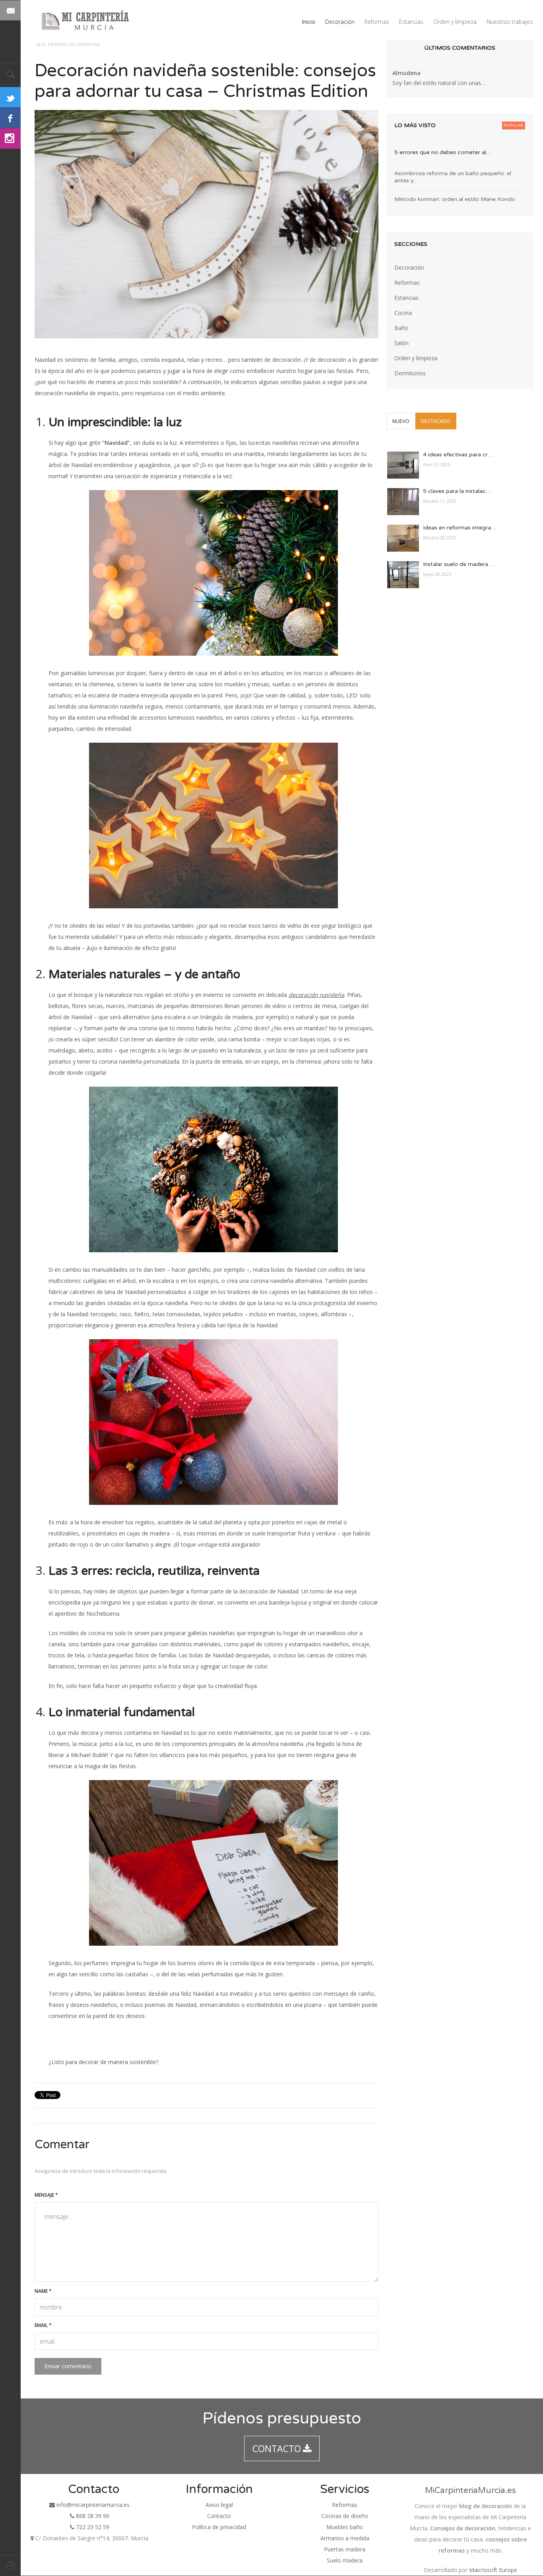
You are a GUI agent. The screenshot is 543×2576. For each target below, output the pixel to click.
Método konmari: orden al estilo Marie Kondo (455, 199)
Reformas (377, 22)
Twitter (10, 97)
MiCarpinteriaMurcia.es (470, 2490)
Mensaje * (46, 2195)
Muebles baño (345, 2527)
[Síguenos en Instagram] (10, 139)
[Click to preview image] (207, 224)
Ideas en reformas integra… (460, 528)
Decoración (340, 22)
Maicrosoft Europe (493, 2570)
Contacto (219, 2516)
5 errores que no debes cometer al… (443, 152)
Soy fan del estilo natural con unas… (439, 83)
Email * (43, 2325)
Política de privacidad (219, 2527)
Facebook (10, 118)
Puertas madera (345, 2549)
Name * (43, 2291)
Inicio (308, 22)
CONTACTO (277, 2449)
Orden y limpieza (455, 22)
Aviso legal (219, 2505)
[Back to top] (10, 2565)
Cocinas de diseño (345, 2516)
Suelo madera (345, 2560)
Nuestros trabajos (510, 22)
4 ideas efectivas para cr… (458, 455)
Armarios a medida (345, 2538)
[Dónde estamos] (32, 2538)
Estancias (411, 22)
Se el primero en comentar (68, 44)
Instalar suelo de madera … (459, 564)
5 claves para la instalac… (457, 491)
